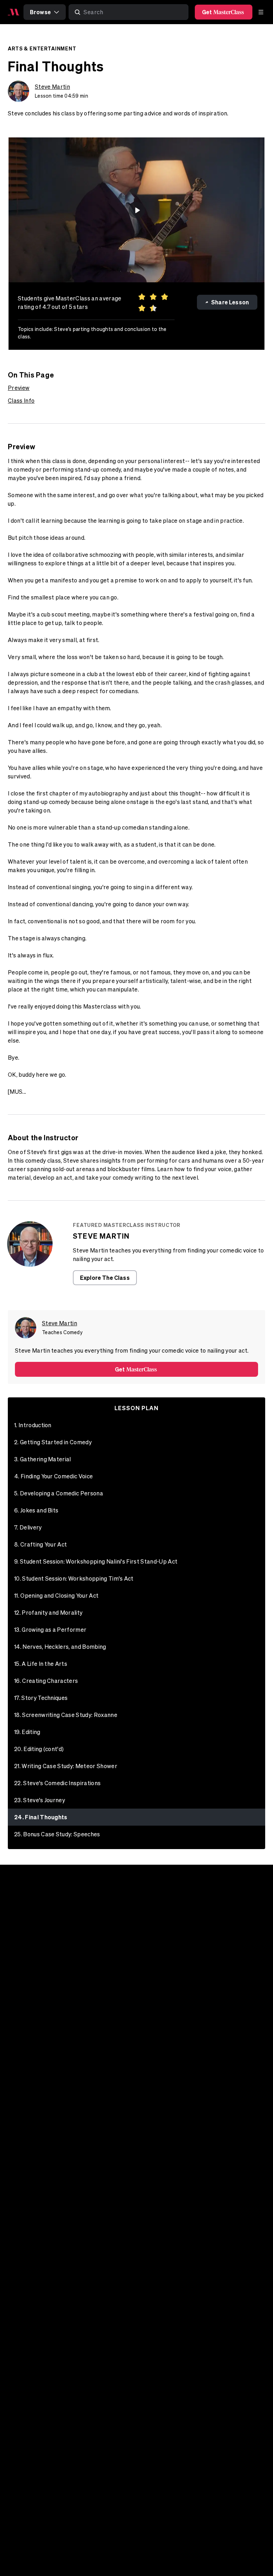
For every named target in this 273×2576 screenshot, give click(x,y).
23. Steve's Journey (40, 1800)
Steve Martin (52, 87)
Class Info (21, 401)
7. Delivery (28, 1527)
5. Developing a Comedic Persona (59, 1493)
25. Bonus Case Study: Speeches (57, 1834)
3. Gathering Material (43, 1459)
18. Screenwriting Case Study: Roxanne (66, 1715)
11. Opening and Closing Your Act (56, 1596)
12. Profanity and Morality (48, 1613)
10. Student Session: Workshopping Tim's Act (74, 1578)
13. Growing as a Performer (50, 1630)
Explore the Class (105, 1278)
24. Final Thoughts (41, 1817)
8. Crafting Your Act (41, 1544)
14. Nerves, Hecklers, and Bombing (60, 1647)
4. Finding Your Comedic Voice (53, 1476)
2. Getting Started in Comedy (53, 1442)
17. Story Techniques (41, 1698)
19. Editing (27, 1732)
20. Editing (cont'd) (39, 1749)
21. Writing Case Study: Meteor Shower (66, 1766)
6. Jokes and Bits (36, 1510)
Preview (19, 388)
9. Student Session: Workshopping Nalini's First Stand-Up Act (96, 1561)
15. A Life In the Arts (41, 1664)
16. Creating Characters (46, 1681)
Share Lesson (230, 302)
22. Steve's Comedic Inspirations (57, 1783)
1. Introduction (33, 1425)
